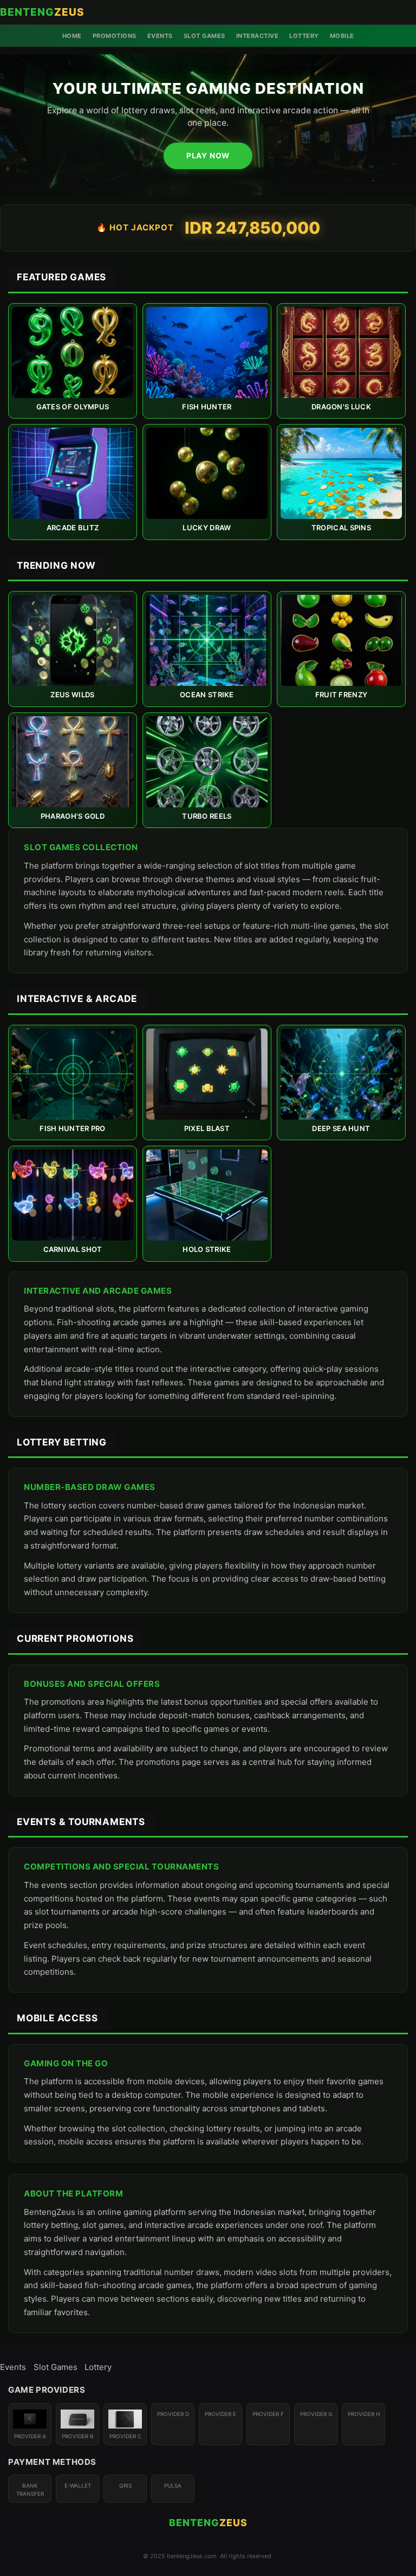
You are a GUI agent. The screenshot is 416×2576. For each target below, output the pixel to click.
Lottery (304, 36)
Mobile (342, 36)
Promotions (115, 36)
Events (160, 36)
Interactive (258, 36)
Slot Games (204, 36)
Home (72, 36)
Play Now (208, 156)
